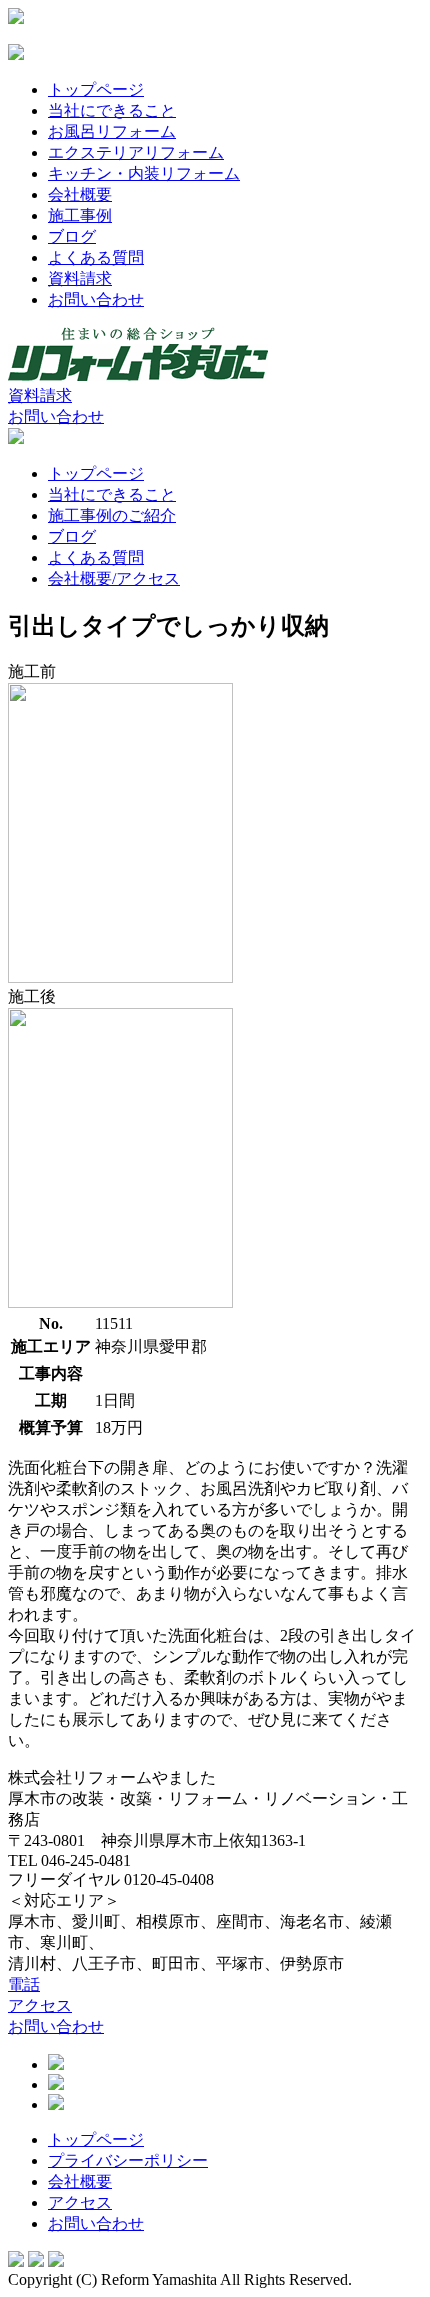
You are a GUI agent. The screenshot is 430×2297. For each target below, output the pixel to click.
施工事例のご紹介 (112, 515)
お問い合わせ (96, 299)
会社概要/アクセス (114, 578)
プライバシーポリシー (128, 2160)
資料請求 (80, 278)
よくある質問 (96, 257)
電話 (24, 1984)
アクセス (40, 2005)
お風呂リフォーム (112, 131)
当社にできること (112, 110)
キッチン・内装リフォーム (144, 173)
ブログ (72, 236)
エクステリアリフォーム (136, 152)
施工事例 (80, 215)
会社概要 (80, 194)
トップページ (96, 89)
